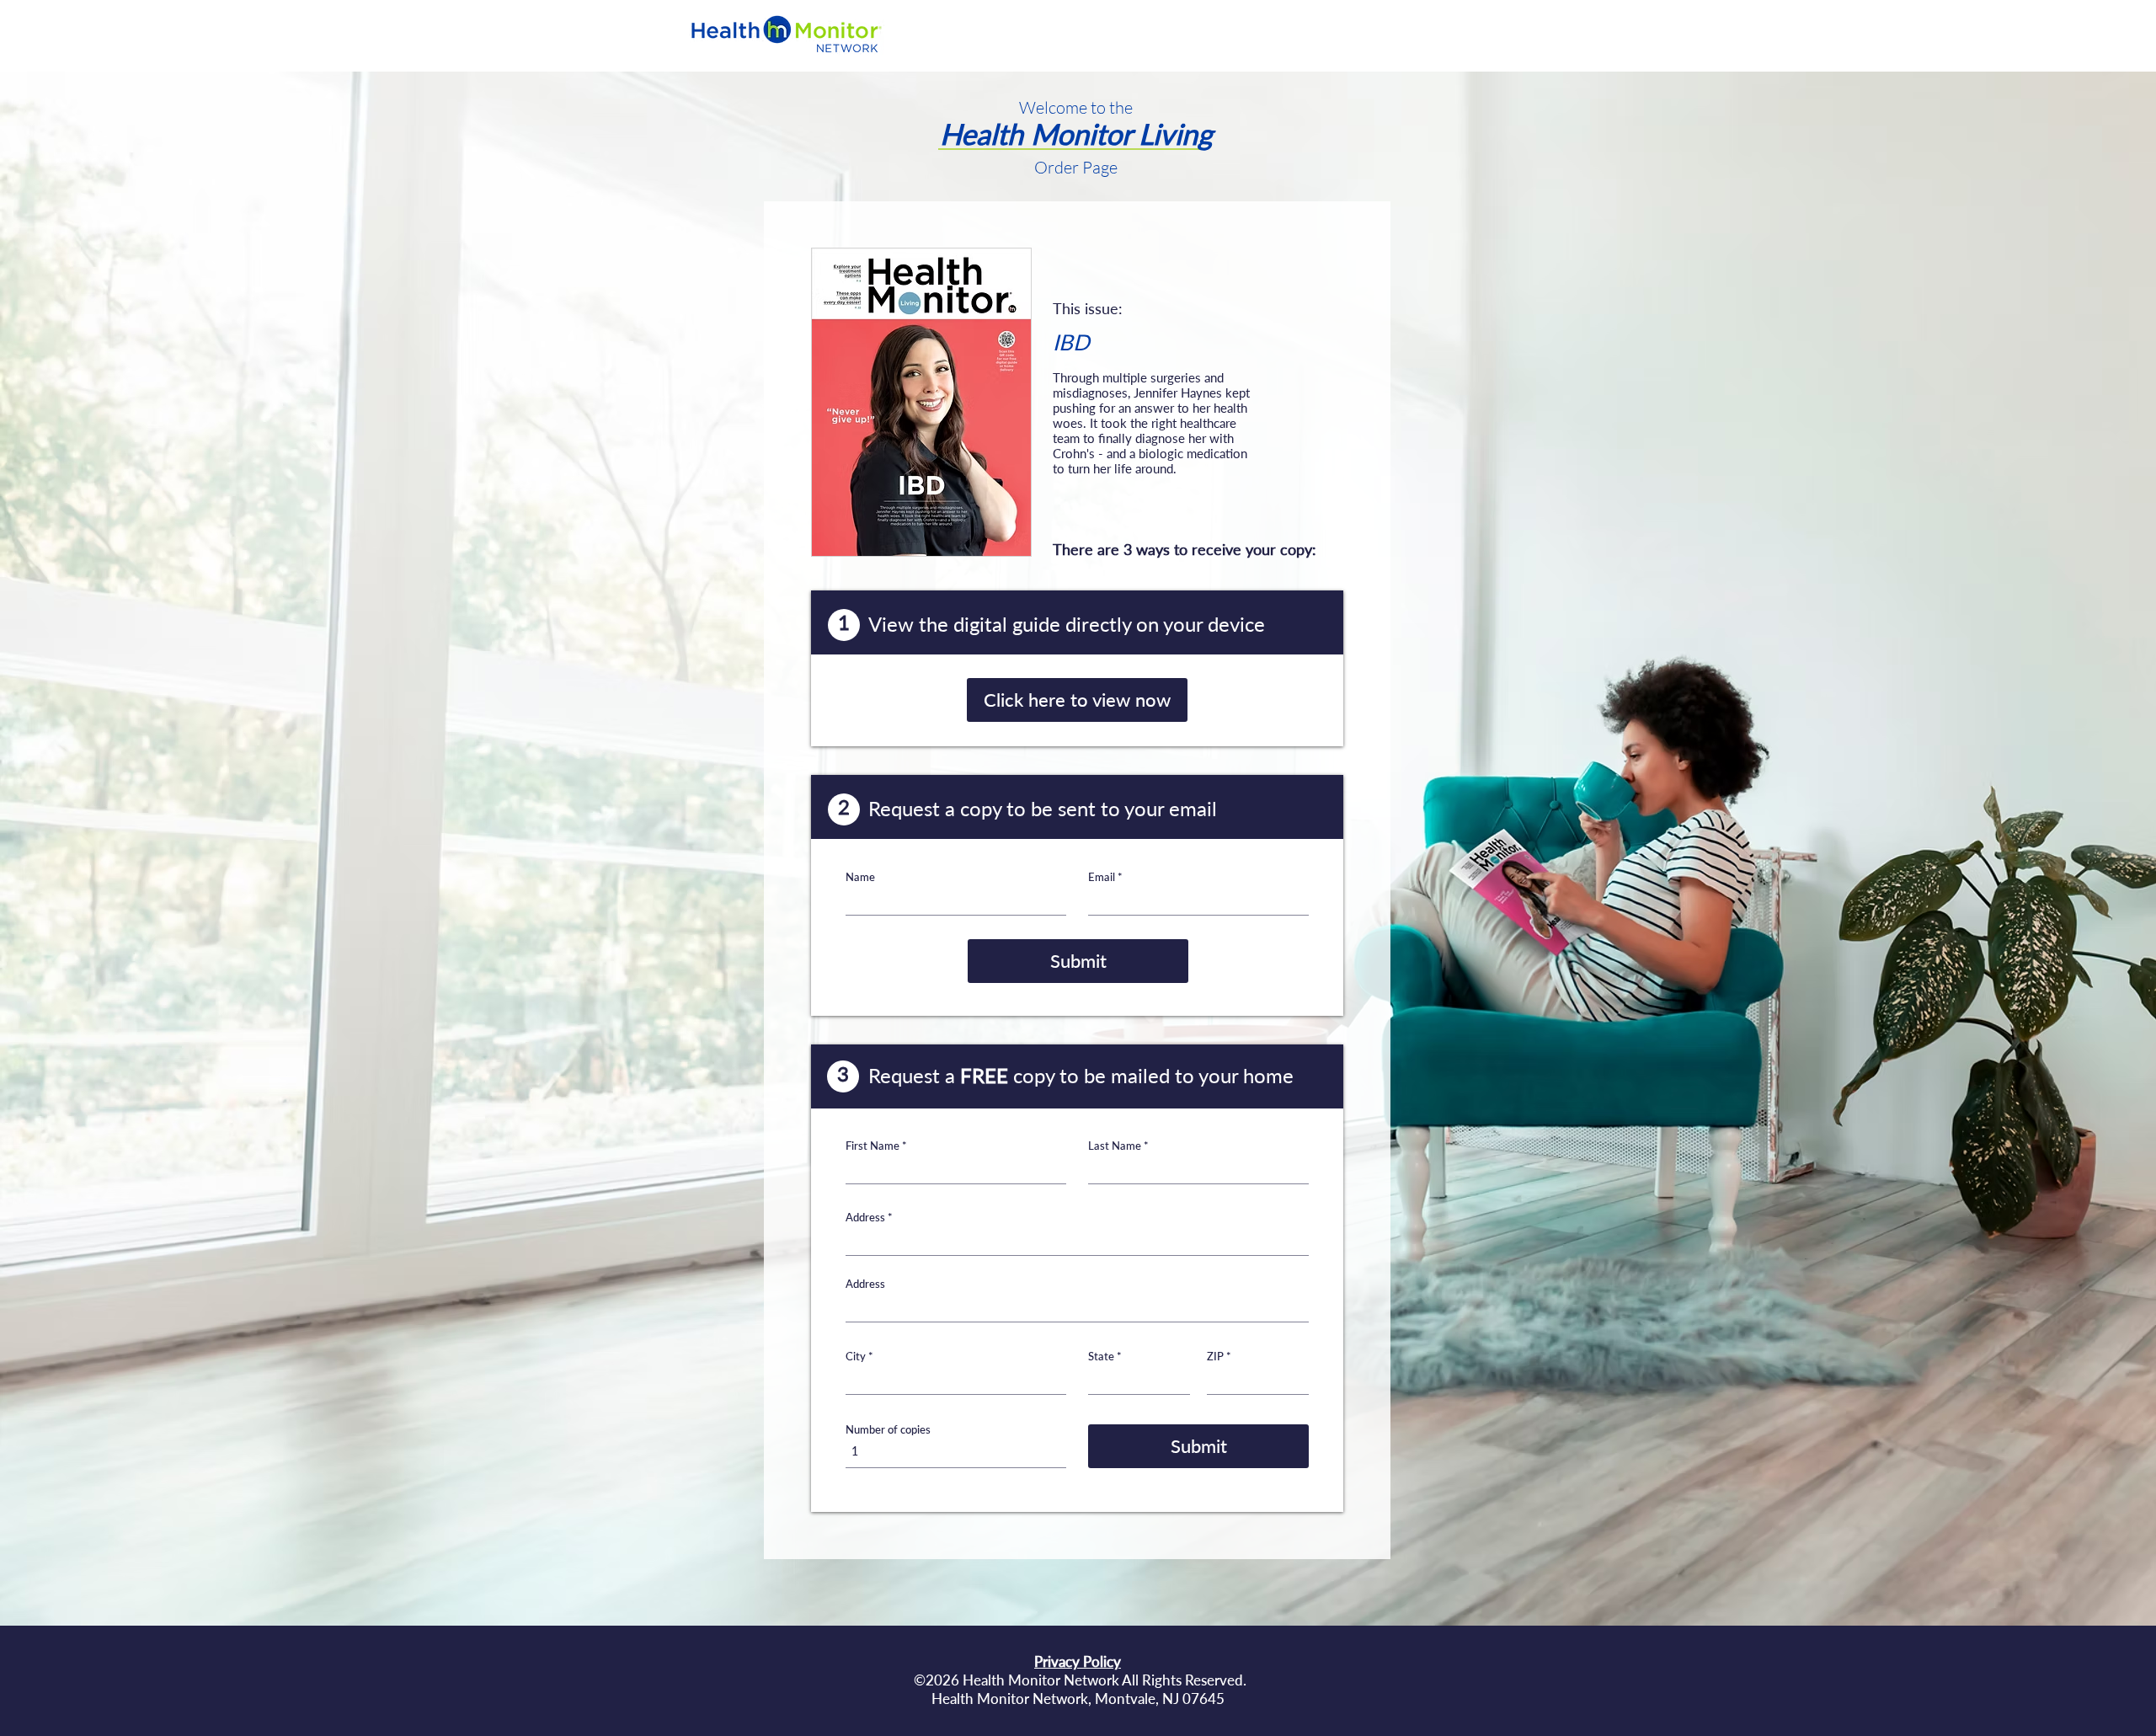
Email (1102, 877)
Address (865, 1218)
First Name (873, 1146)
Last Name (1115, 1146)
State (1101, 1357)
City (856, 1357)
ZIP (1215, 1357)
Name (860, 877)
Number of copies (888, 1430)
